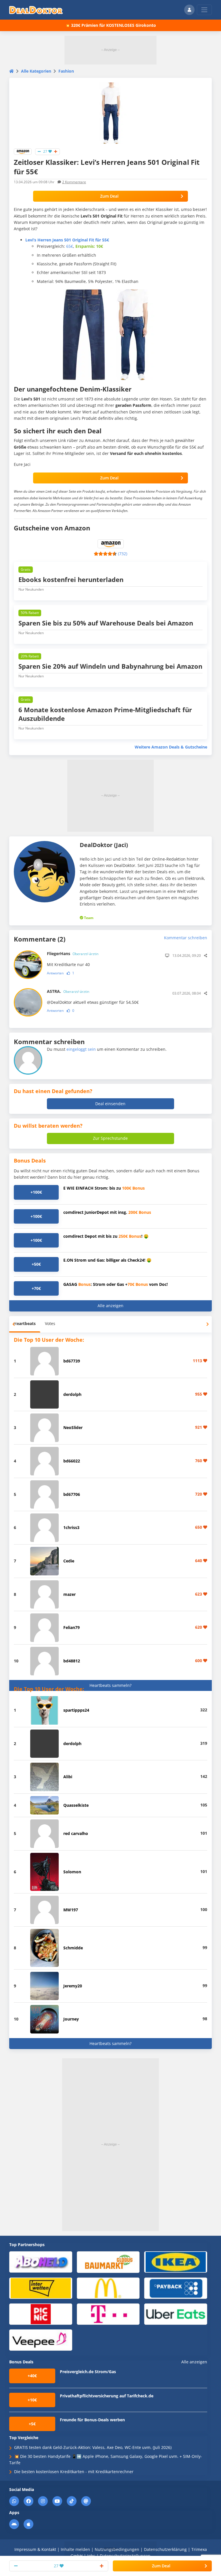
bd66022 (72, 1461)
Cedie (69, 1561)
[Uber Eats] (176, 2314)
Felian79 (72, 1627)
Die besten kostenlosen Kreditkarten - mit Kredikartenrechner (74, 2472)
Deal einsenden (110, 1104)
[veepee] (41, 2340)
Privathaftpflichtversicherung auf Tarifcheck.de (107, 2396)
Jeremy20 (73, 1986)
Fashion (66, 71)
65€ (70, 246)
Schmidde (73, 1948)
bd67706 (72, 1494)
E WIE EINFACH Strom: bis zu (104, 1188)
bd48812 (72, 1661)
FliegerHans (73, 954)
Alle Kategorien (36, 71)
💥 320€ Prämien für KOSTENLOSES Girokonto (110, 25)
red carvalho (76, 1833)
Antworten (55, 973)
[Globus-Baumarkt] (108, 2262)
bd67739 (72, 1361)
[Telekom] (108, 2314)
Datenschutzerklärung (165, 2549)
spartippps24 (76, 1710)
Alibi (68, 1777)
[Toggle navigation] (204, 10)
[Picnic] (41, 2314)
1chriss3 (71, 1527)
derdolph (72, 1394)
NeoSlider (73, 1427)
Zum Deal (109, 196)
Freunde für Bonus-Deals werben (92, 2420)
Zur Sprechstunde (110, 1138)
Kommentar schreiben (186, 938)
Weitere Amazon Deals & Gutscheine (171, 747)
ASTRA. (68, 991)
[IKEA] (176, 2262)
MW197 (71, 1910)
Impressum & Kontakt (35, 2549)
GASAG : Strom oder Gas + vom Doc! (116, 1284)
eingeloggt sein (81, 1049)
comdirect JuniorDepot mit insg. (107, 1212)
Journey (71, 2019)
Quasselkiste (76, 1805)
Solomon (72, 1872)
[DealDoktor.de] (36, 10)
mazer (69, 1594)
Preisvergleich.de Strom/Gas (88, 2372)
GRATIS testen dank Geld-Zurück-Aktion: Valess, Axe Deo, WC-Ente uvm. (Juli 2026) (93, 2447)
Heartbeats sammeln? (110, 1685)
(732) (123, 554)
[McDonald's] (108, 2288)
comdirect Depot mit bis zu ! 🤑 (106, 1236)
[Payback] (176, 2288)
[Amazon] (23, 151)
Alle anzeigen (110, 1306)
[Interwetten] (41, 2288)
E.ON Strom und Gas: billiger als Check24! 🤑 (107, 1260)
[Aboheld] (41, 2262)
